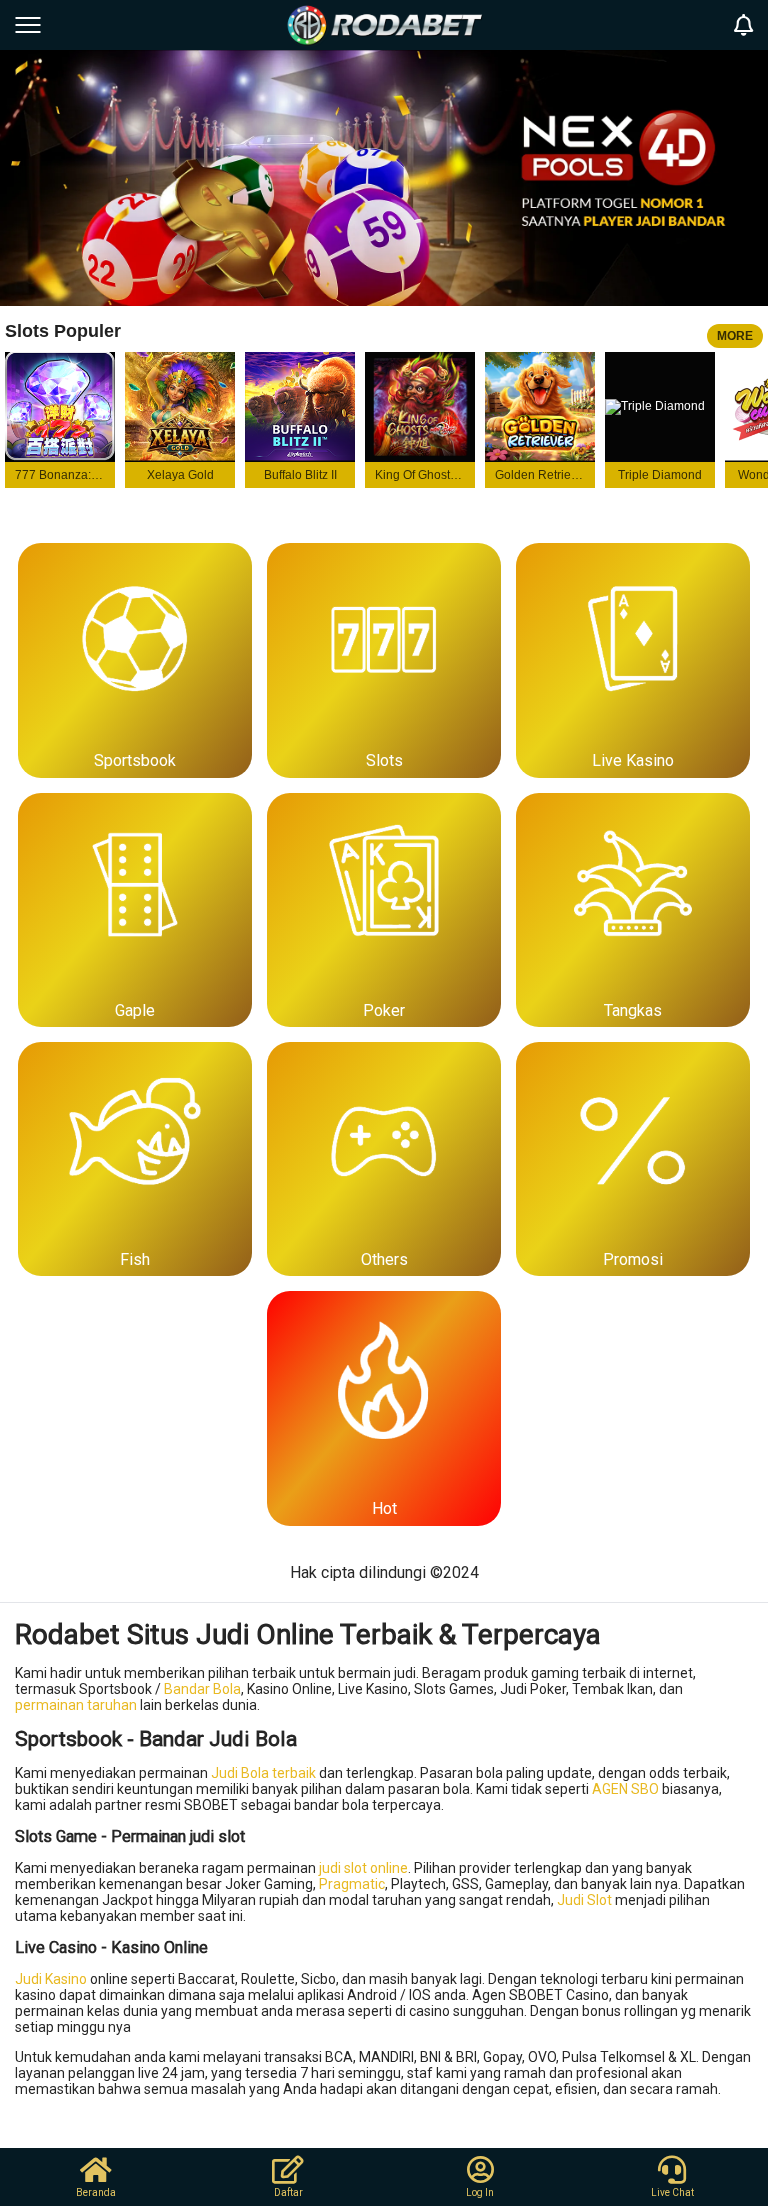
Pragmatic (352, 1884)
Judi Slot (584, 1900)
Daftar (288, 2192)
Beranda (96, 2192)
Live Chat (672, 2192)
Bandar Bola (202, 1689)
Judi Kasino (51, 1979)
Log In (480, 2192)
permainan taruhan (76, 1705)
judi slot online (363, 1868)
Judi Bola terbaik (263, 1773)
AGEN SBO (625, 1789)
